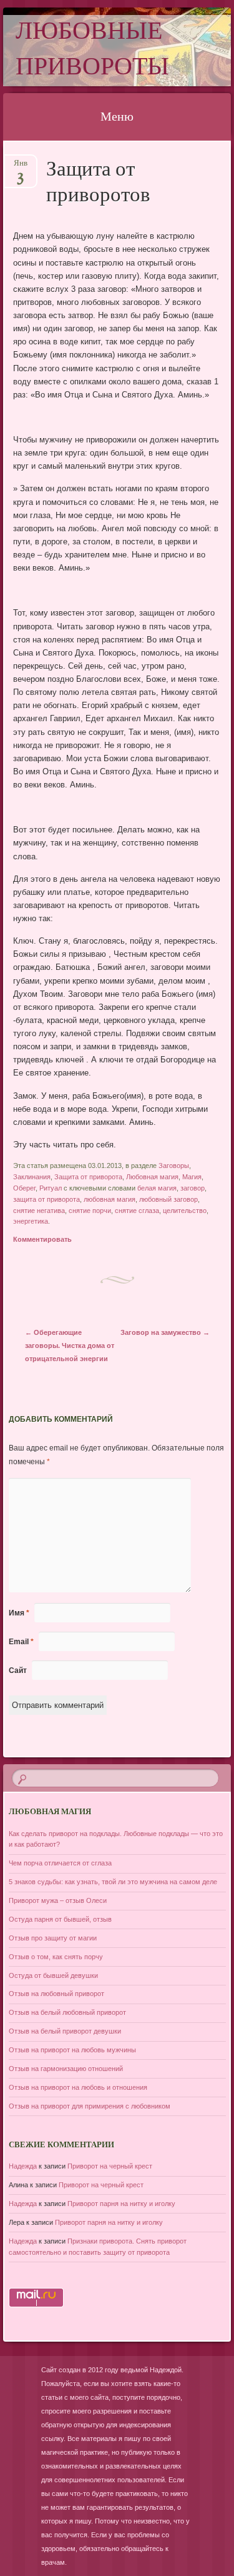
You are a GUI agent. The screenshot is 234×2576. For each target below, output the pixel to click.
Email (21, 1642)
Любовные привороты (92, 51)
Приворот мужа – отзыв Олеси (58, 1900)
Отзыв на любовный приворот (56, 1994)
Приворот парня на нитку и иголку (121, 2204)
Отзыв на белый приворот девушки (65, 2031)
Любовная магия (152, 1177)
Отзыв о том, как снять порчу (56, 1957)
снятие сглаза (137, 1211)
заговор (193, 1188)
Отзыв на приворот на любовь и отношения (78, 2087)
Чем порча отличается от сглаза (60, 1863)
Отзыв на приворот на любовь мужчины (72, 2050)
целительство (185, 1211)
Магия (192, 1177)
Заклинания (32, 1177)
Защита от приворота (88, 1177)
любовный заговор (168, 1199)
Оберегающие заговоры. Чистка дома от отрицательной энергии (70, 1345)
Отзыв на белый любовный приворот (67, 2012)
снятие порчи (90, 1211)
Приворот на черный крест (110, 2166)
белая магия (157, 1188)
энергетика (31, 1221)
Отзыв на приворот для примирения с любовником (90, 2106)
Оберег (24, 1188)
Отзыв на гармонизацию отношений (66, 2069)
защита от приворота (46, 1199)
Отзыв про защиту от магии (53, 1938)
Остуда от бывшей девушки (53, 1975)
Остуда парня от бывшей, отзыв (60, 1919)
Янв (21, 167)
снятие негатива (39, 1211)
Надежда (23, 2166)
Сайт (18, 1670)
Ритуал (51, 1188)
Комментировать (42, 1239)
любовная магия (110, 1199)
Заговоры (174, 1166)
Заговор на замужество (165, 1332)
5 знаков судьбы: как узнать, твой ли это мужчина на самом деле (113, 1882)
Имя (19, 1613)
